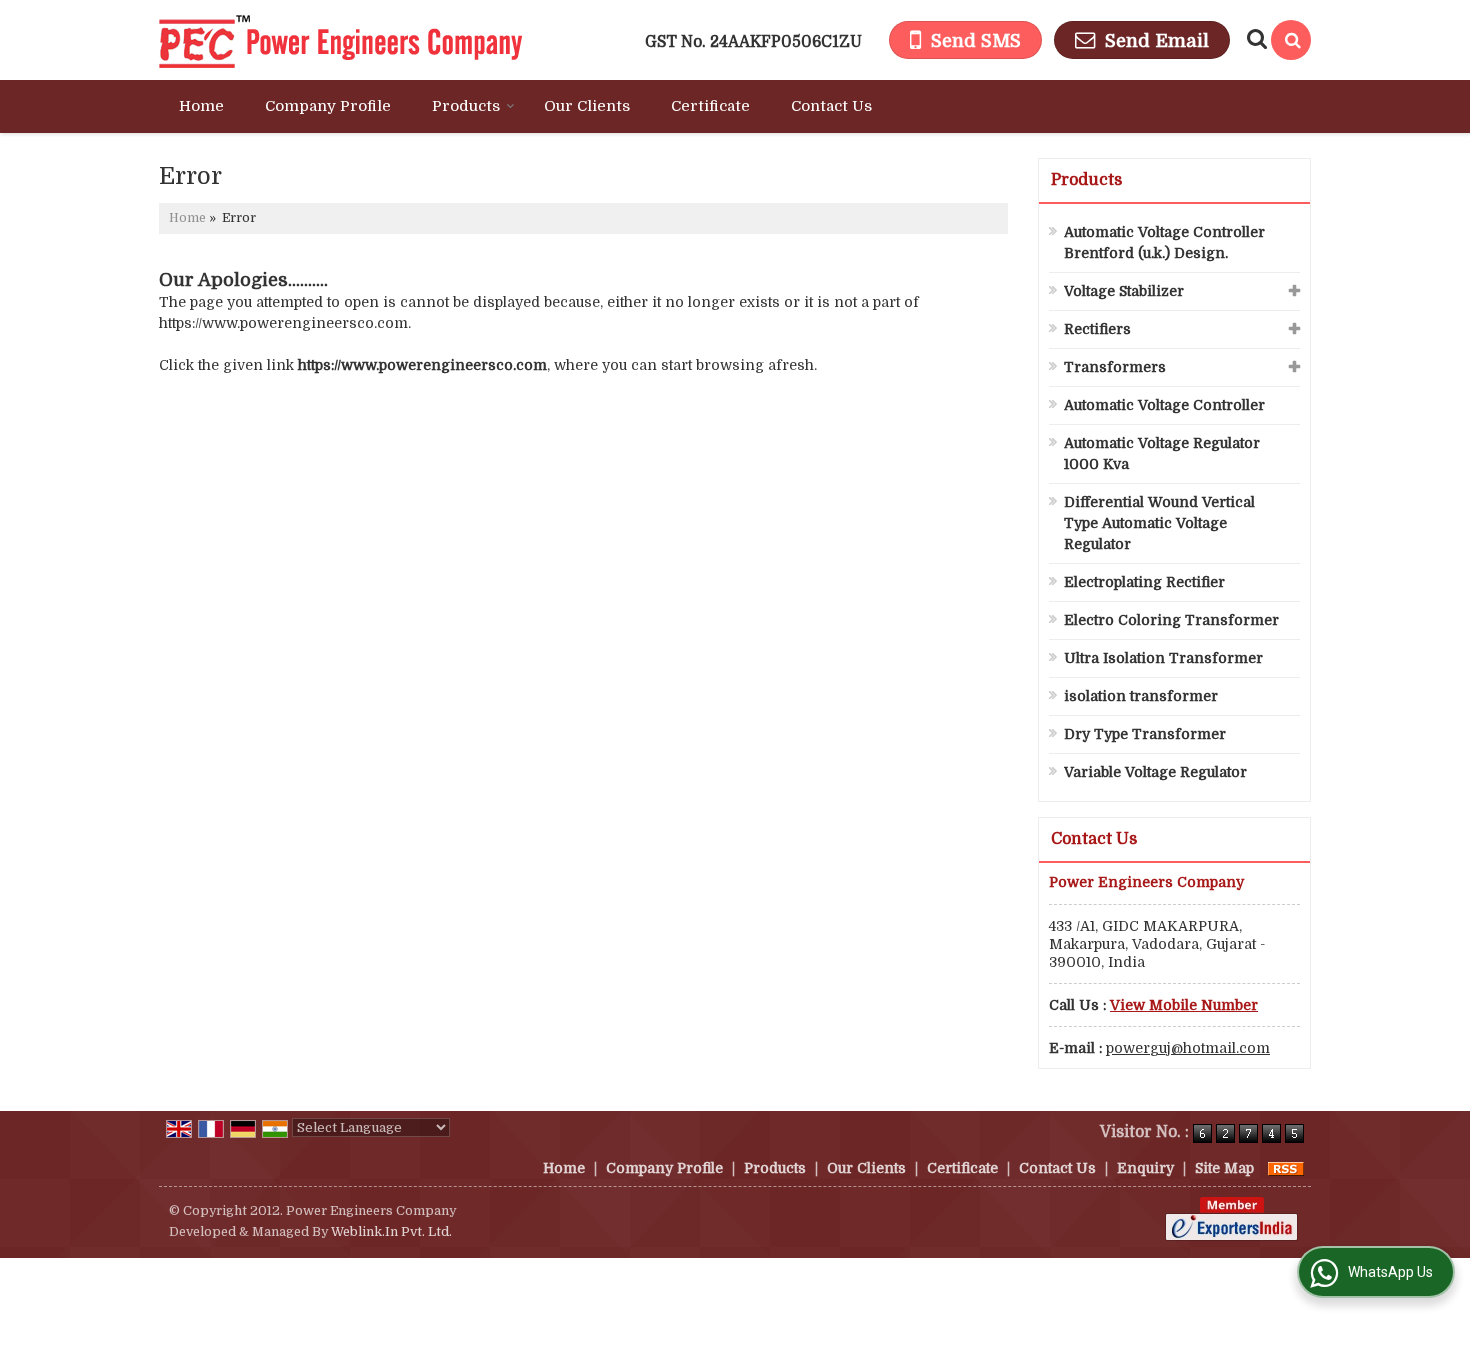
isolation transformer (1141, 696)
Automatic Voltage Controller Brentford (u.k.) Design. (1164, 242)
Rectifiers (1097, 329)
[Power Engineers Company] (341, 40)
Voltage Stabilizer (1124, 291)
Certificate (710, 106)
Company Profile (328, 106)
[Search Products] (1254, 39)
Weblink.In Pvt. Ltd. (391, 1232)
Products (466, 106)
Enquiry (1145, 1168)
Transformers (1115, 367)
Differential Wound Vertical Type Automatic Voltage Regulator (1159, 523)
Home (201, 106)
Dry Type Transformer (1145, 734)
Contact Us (831, 106)
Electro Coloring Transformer (1171, 620)
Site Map (1224, 1168)
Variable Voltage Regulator (1155, 772)
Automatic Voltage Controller (1164, 405)
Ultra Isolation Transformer (1163, 658)
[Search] (1291, 40)
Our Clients (587, 106)
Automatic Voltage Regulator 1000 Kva (1162, 453)
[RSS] (1286, 1168)
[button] (1184, 1005)
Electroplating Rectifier (1144, 582)
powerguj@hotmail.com (1188, 1048)
